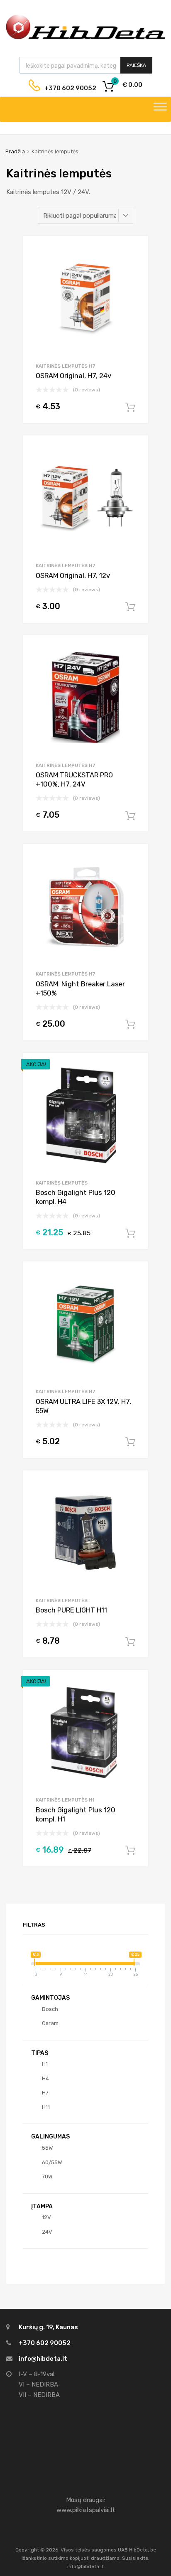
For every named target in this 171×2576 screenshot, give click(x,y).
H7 (45, 2093)
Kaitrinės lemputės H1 (65, 1800)
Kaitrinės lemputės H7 (66, 366)
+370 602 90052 (64, 88)
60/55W (52, 2162)
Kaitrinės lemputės (62, 1183)
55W (47, 2148)
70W (47, 2177)
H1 (45, 2064)
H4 (45, 2078)
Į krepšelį (130, 408)
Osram (50, 2023)
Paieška (136, 65)
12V (46, 2217)
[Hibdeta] (85, 38)
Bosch (50, 2009)
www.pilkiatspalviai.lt (86, 2510)
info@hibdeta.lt (43, 2359)
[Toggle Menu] (160, 109)
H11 (46, 2107)
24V (47, 2232)
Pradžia (15, 151)
